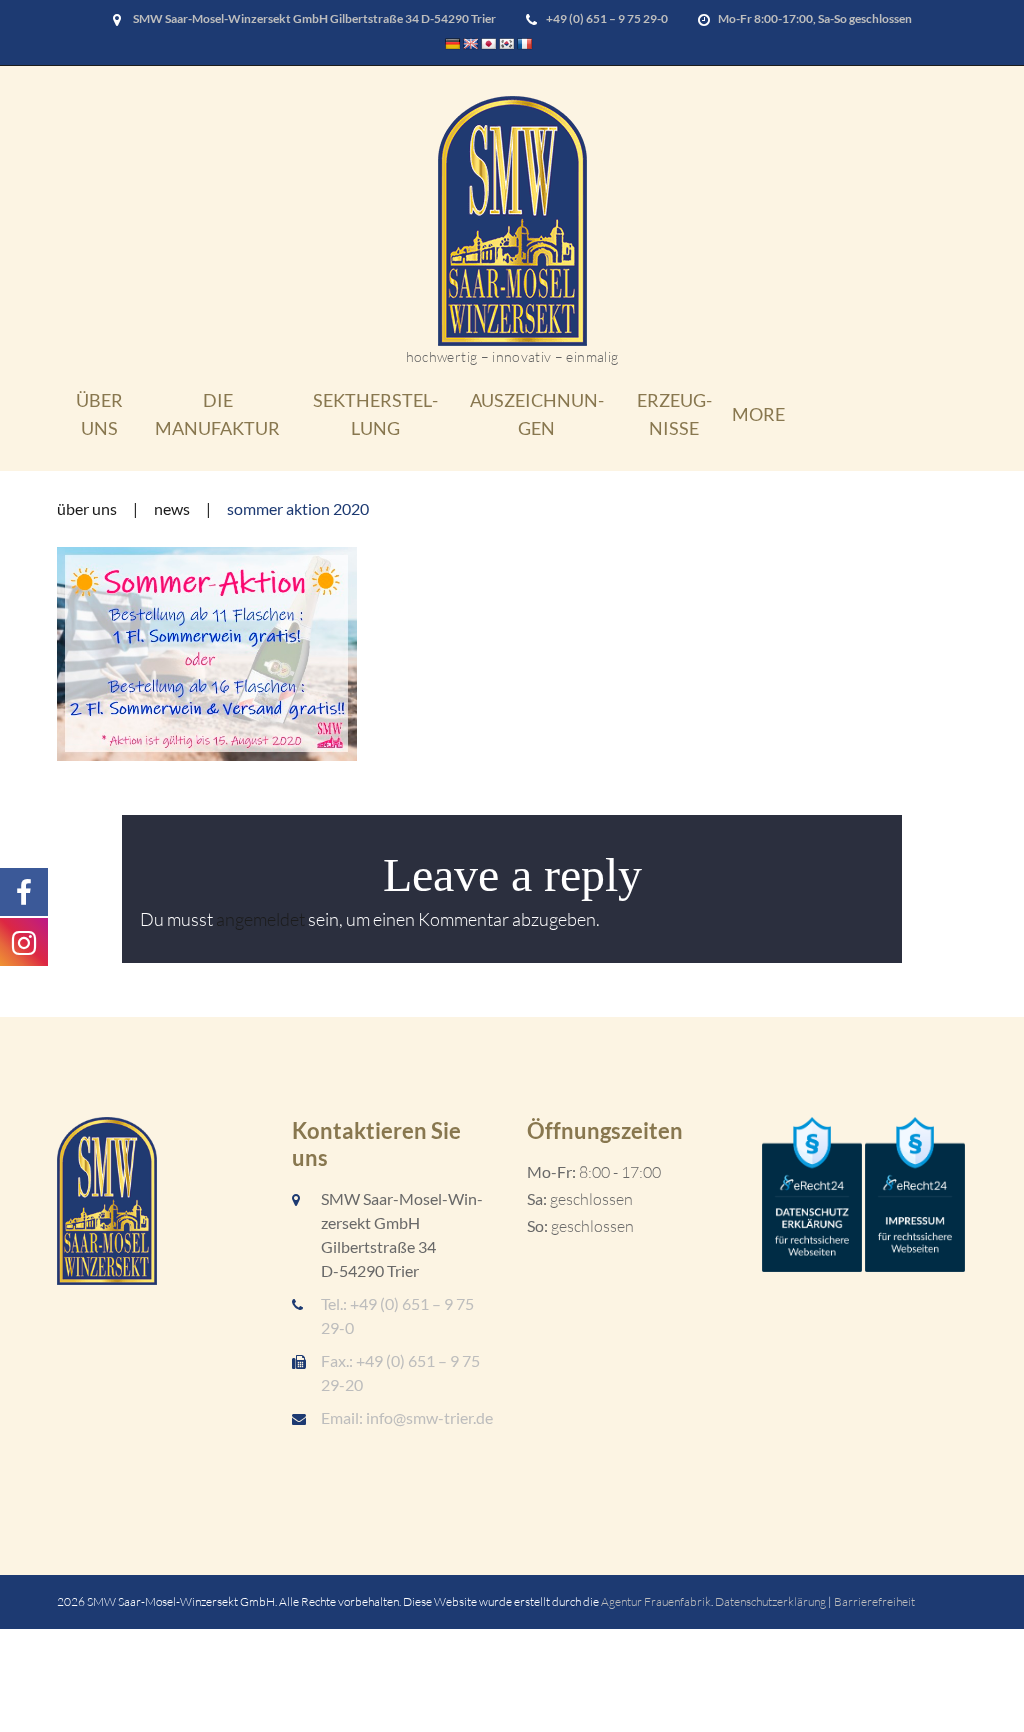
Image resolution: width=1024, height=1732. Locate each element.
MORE (758, 414)
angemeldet (260, 919)
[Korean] (507, 44)
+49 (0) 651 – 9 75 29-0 (607, 18)
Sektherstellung (375, 414)
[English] (471, 44)
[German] (453, 44)
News (172, 508)
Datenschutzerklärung (770, 1601)
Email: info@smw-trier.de (407, 1417)
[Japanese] (489, 44)
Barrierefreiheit (874, 1601)
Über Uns (99, 414)
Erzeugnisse (674, 414)
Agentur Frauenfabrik (656, 1601)
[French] (525, 44)
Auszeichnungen (537, 414)
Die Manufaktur (217, 414)
